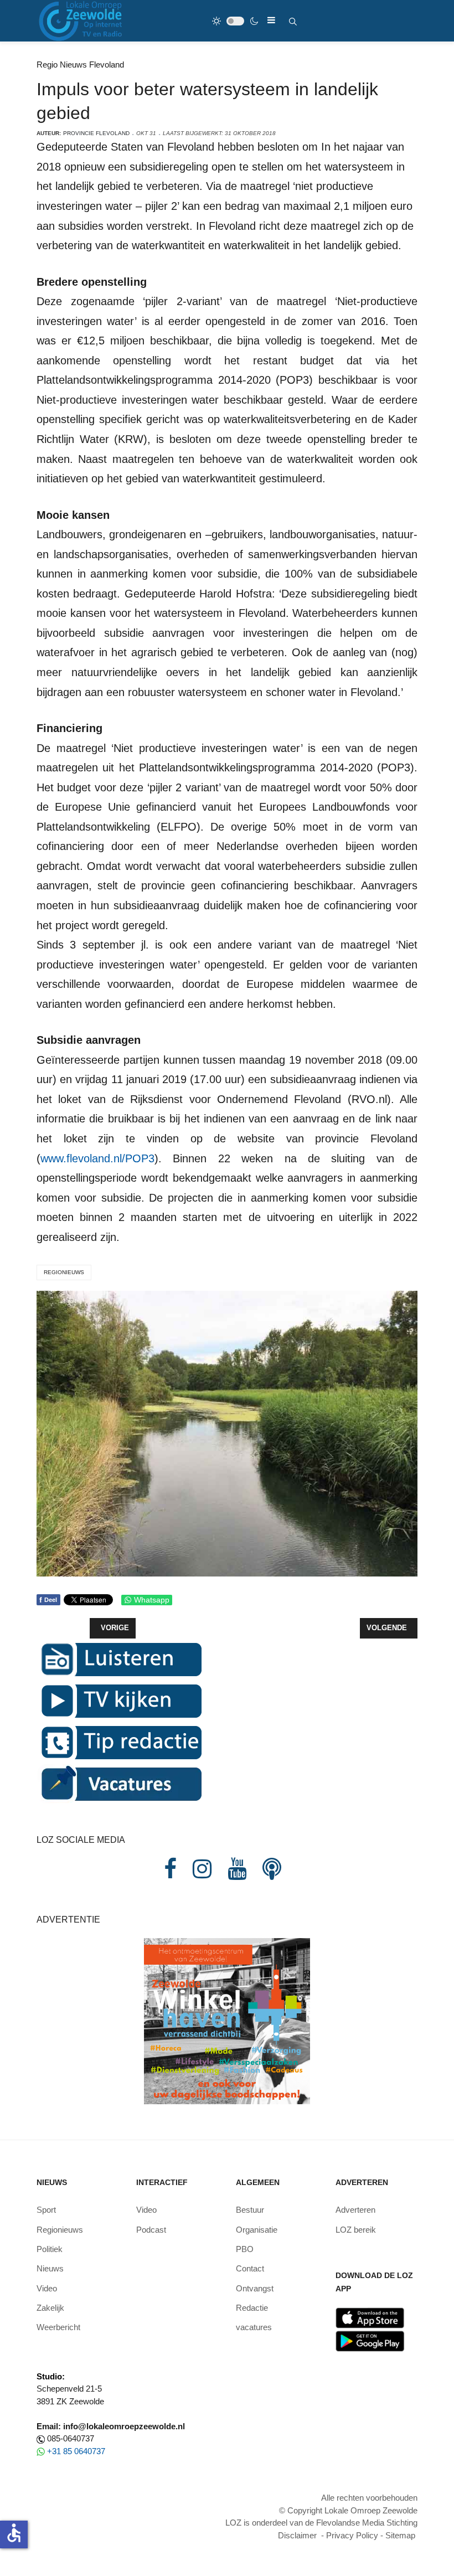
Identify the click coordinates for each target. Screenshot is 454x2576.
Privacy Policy (352, 2535)
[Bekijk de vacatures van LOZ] (120, 1783)
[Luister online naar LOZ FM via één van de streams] (120, 1658)
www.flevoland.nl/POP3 (97, 1158)
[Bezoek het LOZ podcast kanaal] (272, 1869)
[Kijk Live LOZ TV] (120, 1700)
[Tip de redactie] (120, 1741)
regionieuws (64, 1272)
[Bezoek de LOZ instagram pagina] (202, 1869)
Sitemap (400, 2535)
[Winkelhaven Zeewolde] (227, 2020)
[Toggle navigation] (271, 20)
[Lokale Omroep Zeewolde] (82, 21)
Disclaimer (297, 2535)
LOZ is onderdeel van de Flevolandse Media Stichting (321, 2523)
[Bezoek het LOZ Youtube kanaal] (237, 1869)
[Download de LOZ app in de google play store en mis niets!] (370, 2340)
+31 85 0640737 (76, 2451)
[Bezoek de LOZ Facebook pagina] (170, 1869)
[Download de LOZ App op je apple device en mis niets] (370, 2317)
